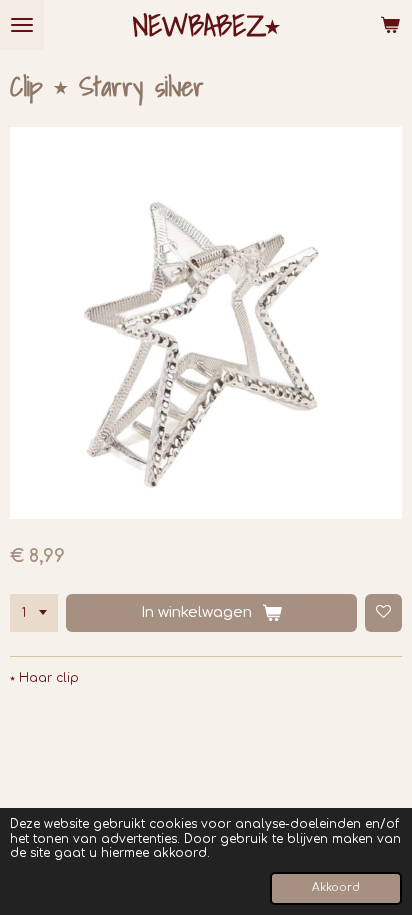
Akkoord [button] (336, 887)
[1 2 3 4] (34, 613)
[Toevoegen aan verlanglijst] (384, 613)
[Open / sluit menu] (22, 25)
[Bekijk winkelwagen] (390, 25)
